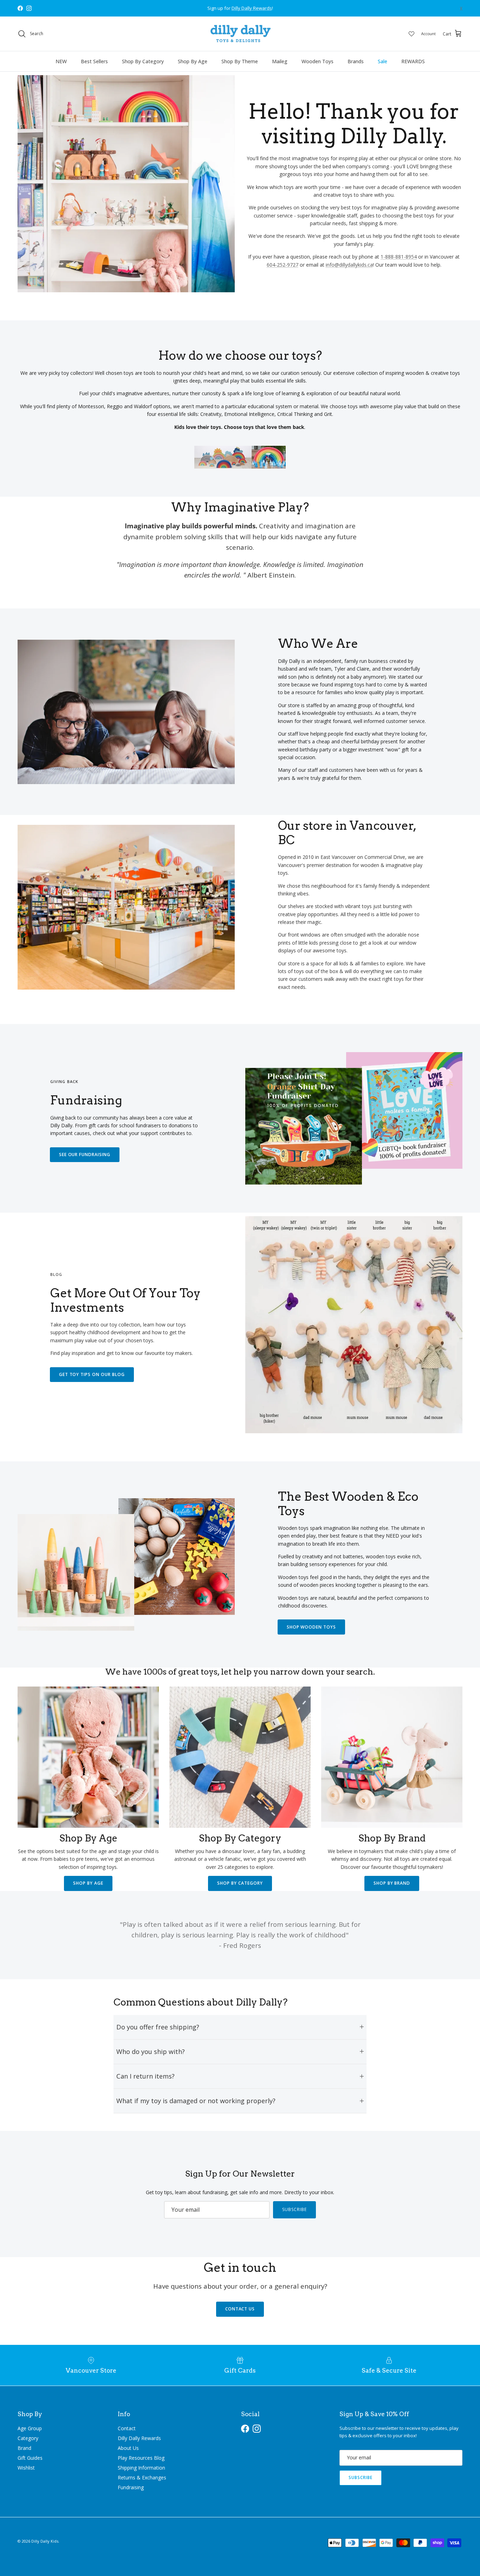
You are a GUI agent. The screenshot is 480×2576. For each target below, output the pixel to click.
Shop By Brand (392, 1883)
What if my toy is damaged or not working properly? (196, 2101)
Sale (382, 61)
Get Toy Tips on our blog (92, 1374)
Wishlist (26, 2468)
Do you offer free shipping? (158, 2027)
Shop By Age (193, 61)
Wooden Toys (317, 61)
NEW (61, 61)
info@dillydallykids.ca (349, 265)
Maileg (280, 61)
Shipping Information (141, 2468)
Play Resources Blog (141, 2458)
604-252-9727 (283, 265)
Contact (127, 2428)
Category (28, 2438)
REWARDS (413, 61)
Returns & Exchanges (142, 2477)
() (461, 8)
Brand (24, 2448)
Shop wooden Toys (311, 1627)
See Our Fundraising (85, 1155)
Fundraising (131, 2487)
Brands (356, 61)
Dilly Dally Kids (45, 2541)
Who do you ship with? (151, 2052)
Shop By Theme (240, 61)
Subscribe (294, 2209)
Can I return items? (145, 2076)
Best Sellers (94, 61)
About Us (128, 2448)
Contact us (240, 2309)
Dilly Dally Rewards (139, 2438)
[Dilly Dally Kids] (240, 34)
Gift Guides (30, 2458)
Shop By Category (143, 61)
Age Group (30, 2428)
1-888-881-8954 (399, 257)
